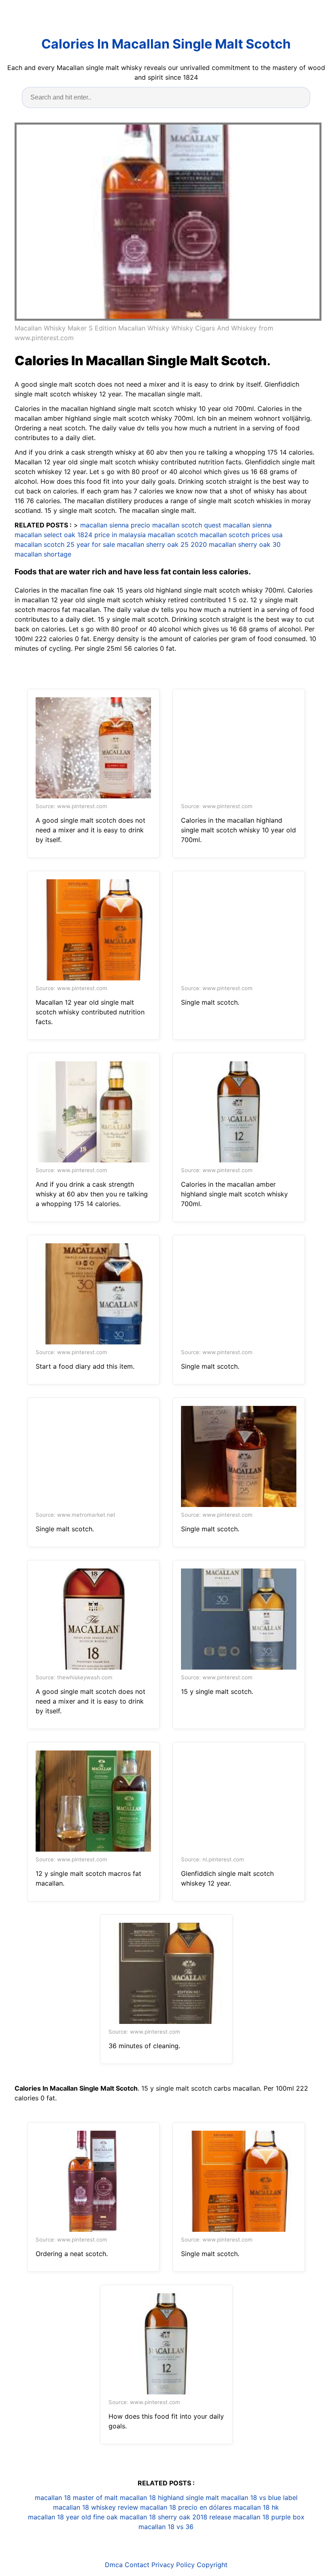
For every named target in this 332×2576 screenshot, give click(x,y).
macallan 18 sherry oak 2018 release (176, 2517)
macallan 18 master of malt (76, 2498)
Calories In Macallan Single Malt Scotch (166, 44)
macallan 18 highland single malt (169, 2498)
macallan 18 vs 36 (166, 2527)
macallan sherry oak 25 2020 (162, 544)
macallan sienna (247, 525)
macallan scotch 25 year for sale (65, 544)
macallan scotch (173, 535)
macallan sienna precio (115, 525)
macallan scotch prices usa (241, 535)
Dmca (114, 2565)
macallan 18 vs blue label (259, 2498)
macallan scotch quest (187, 525)
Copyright (212, 2565)
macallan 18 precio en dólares (186, 2507)
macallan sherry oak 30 (245, 544)
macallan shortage (43, 554)
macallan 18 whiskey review (96, 2507)
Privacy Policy (173, 2565)
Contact (137, 2565)
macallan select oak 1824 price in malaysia (80, 535)
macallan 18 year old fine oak (73, 2517)
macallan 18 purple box (269, 2517)
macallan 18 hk (256, 2507)
